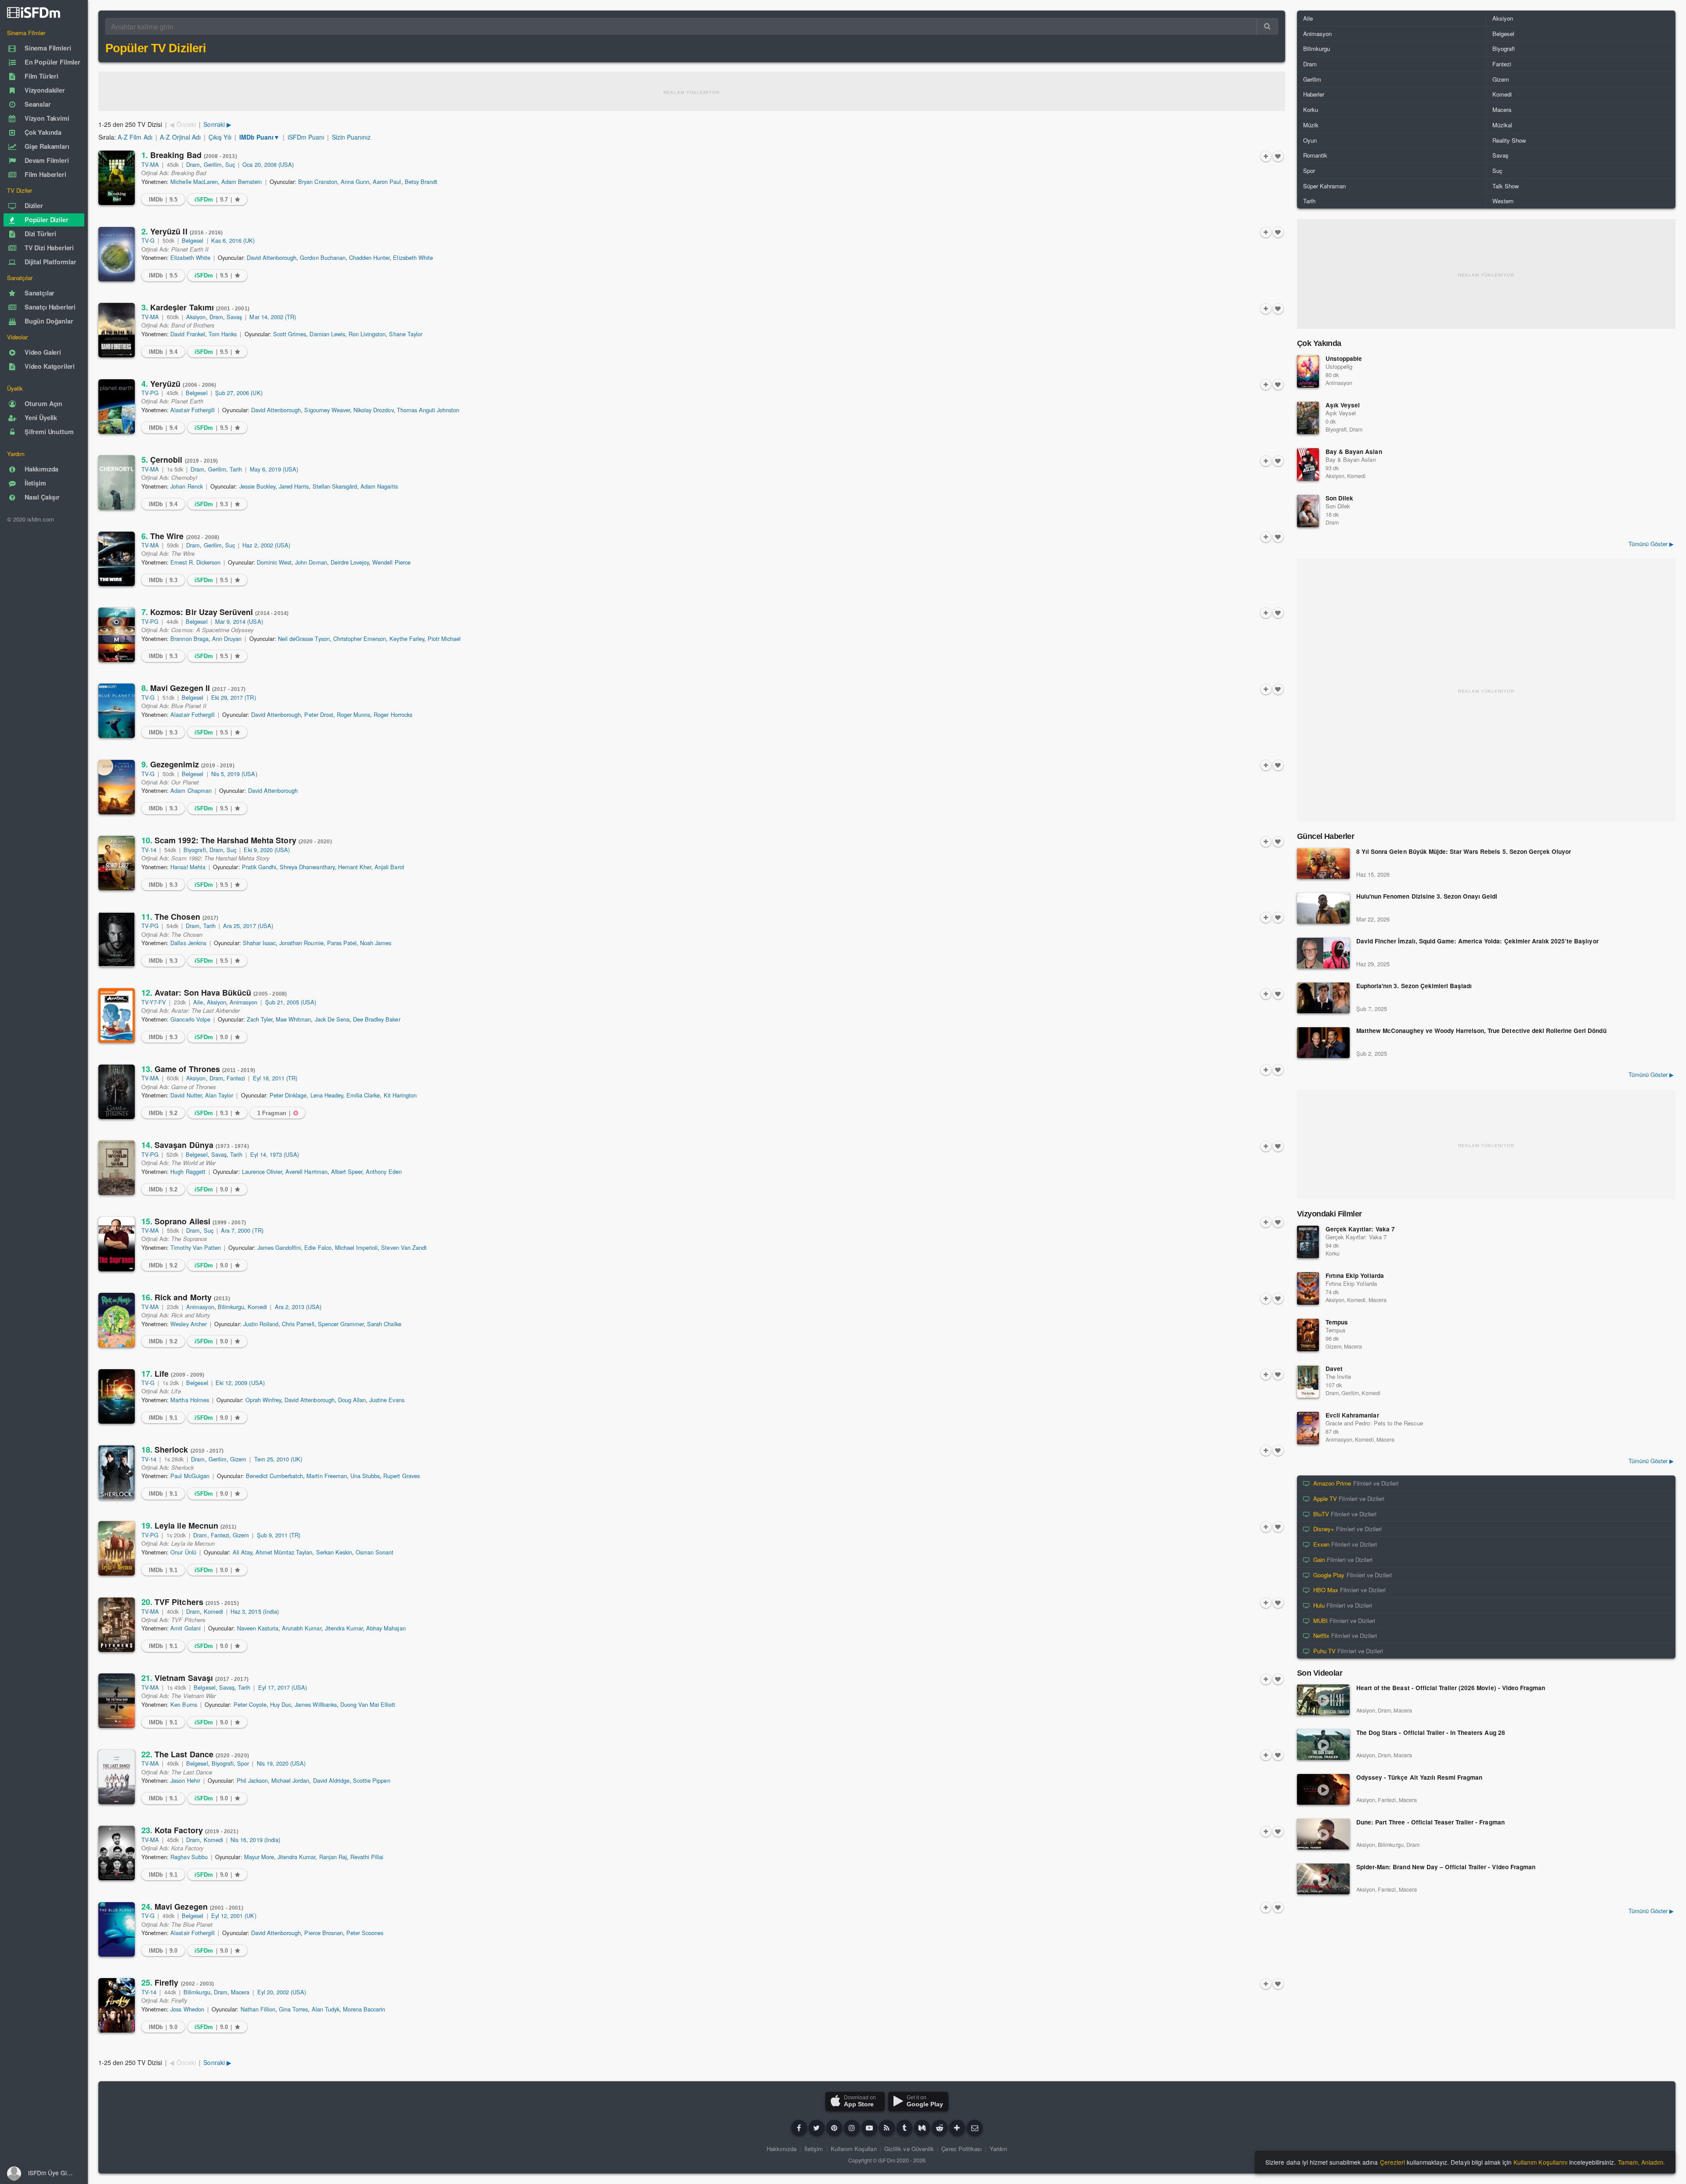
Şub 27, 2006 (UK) (239, 393)
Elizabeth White (190, 257)
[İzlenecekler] (1266, 156)
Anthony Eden (384, 1171)
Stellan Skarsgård (335, 486)
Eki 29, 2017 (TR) (234, 697)
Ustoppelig (1339, 366)
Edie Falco (318, 1247)
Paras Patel (342, 943)
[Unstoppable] (1308, 371)
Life (173, 1374)
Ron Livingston (367, 334)
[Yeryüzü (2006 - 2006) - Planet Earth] (117, 407)
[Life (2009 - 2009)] (117, 1396)
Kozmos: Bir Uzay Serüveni (215, 612)
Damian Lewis (327, 334)
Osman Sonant (375, 1552)
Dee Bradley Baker (377, 1019)
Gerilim (213, 164)
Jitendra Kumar (344, 1628)
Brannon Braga (189, 639)
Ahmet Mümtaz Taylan (284, 1552)
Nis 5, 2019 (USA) (234, 774)
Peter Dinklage (288, 1095)
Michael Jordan (290, 1780)
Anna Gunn (355, 182)
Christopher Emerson (360, 639)
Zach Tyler (259, 1019)
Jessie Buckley (257, 486)
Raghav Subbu (189, 1857)
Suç (230, 164)
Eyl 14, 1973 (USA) (275, 1154)
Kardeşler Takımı (195, 307)
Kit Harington (400, 1095)
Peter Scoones (365, 1933)
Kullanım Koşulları (854, 2149)
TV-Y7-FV (154, 1002)
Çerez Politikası (962, 2149)
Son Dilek (1339, 498)
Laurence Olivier (262, 1171)
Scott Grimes (290, 334)
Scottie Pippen (371, 1780)
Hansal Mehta (188, 867)
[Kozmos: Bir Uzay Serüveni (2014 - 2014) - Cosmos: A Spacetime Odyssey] (117, 635)
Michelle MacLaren (194, 182)
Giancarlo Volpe (190, 1019)
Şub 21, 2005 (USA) (291, 1002)
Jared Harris (294, 486)
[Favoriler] (1278, 156)
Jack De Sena (332, 1019)
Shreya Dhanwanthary (307, 867)
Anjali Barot (389, 867)
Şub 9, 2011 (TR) (279, 1535)
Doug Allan (352, 1400)
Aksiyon (196, 317)
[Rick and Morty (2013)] (117, 1320)
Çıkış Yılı (220, 137)
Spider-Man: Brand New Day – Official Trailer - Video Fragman (1446, 1867)
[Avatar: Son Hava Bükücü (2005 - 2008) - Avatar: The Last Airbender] (117, 1015)
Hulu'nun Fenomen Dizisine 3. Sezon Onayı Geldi (1427, 897)
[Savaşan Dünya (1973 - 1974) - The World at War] (117, 1168)
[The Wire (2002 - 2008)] (117, 559)
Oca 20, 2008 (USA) (268, 164)
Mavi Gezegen (192, 1907)
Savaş (234, 317)
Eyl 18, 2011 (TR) (275, 1078)
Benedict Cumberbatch (275, 1476)
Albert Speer (347, 1171)
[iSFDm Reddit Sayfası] (940, 2128)
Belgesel (193, 240)
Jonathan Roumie (301, 943)
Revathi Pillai (367, 1857)
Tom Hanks (223, 334)
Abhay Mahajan (386, 1628)
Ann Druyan (227, 639)
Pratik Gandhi (259, 867)
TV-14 (149, 850)
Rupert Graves (401, 1476)
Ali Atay (242, 1552)
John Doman (311, 562)
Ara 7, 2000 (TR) (242, 1230)
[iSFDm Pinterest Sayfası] (834, 2128)
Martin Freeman (326, 1476)
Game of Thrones (198, 1069)
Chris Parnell (298, 1324)
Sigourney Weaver (327, 410)
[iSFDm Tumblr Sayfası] (904, 2128)
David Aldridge (331, 1780)
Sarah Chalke (384, 1324)
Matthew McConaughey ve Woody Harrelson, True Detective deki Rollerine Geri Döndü (1481, 1031)
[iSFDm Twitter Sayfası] (817, 2128)
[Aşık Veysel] (1308, 418)
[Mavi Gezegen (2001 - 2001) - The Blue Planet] (117, 1929)
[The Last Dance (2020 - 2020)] (117, 1777)
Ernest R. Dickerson (195, 562)
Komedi (257, 1307)
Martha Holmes (189, 1400)
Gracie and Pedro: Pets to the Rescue (1374, 1423)
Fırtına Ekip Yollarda (1355, 1275)
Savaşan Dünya (195, 1145)
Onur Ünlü (183, 1552)
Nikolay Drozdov (373, 410)
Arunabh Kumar (301, 1628)
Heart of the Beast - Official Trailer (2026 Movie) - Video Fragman (1451, 1688)
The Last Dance (195, 1754)
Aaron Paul (387, 182)
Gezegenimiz (188, 764)
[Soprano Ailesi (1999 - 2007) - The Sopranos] (117, 1244)
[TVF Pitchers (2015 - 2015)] (117, 1625)
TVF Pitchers (190, 1602)
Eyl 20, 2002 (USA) (282, 1992)
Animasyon (243, 1002)
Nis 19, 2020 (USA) (281, 1763)
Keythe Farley (407, 639)
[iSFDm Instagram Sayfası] (852, 2128)
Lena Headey (327, 1095)
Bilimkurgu (231, 1307)
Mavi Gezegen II (193, 688)
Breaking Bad (189, 155)
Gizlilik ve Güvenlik (909, 2149)
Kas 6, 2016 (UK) (233, 240)
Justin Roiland (261, 1324)
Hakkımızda (782, 2149)
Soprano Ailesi (194, 1221)
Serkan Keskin (334, 1552)
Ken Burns (184, 1704)
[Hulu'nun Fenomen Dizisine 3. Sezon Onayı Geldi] (1323, 908)
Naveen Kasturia (258, 1628)
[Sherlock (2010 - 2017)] (117, 1472)
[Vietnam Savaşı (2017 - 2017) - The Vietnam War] (117, 1701)
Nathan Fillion (258, 2009)
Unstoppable (1344, 358)
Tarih (236, 469)
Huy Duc (281, 1704)
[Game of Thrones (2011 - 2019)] (117, 1092)
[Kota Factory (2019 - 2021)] (117, 1853)
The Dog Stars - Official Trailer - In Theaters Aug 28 (1431, 1733)
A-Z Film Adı (135, 137)
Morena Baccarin (364, 2009)
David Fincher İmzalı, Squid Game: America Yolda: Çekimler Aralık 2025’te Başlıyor (1477, 941)
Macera (240, 1992)
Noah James (376, 943)
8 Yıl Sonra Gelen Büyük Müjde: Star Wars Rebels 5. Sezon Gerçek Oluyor (1464, 852)
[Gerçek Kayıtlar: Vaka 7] (1308, 1242)
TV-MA (150, 164)
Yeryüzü (179, 384)
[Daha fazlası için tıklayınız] (957, 2128)
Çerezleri (1392, 2162)
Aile (198, 1002)
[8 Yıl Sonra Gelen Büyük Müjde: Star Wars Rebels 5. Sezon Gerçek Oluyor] (1323, 864)
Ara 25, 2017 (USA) (248, 926)
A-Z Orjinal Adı (180, 137)
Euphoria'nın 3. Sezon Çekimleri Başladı (1414, 986)
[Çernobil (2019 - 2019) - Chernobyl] (117, 482)
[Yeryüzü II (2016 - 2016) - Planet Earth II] (117, 254)
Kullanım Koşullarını (1540, 2162)
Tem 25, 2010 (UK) (278, 1459)
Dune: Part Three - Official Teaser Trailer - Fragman (1430, 1822)
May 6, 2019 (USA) (274, 469)
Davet (1334, 1369)
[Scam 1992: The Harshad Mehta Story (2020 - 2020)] (117, 863)
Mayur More (259, 1857)
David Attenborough (272, 257)
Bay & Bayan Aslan (1354, 452)
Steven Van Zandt (404, 1247)
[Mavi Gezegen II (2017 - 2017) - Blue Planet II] (117, 711)
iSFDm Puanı (306, 137)
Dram (193, 164)
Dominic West (274, 562)
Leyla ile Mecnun (189, 1526)
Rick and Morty (186, 1297)
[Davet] (1308, 1382)
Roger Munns (353, 714)
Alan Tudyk (326, 2009)
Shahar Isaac (259, 943)
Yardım (998, 2149)
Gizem (238, 1459)
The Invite (1338, 1376)
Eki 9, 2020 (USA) (267, 850)
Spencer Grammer (341, 1324)
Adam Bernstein (241, 182)
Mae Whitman (293, 1019)
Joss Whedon (187, 2009)
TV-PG (150, 393)
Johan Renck (186, 486)
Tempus (1337, 1322)
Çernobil (180, 460)
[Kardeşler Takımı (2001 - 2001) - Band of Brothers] (117, 330)
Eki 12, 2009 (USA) (240, 1383)
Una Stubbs (365, 1476)
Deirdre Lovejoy (350, 562)
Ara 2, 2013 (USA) (298, 1307)
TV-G (148, 240)
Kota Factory (190, 1830)
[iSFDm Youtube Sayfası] (869, 2128)
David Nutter (186, 1095)
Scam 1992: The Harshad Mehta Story (237, 840)
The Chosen (180, 917)
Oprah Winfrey (263, 1400)
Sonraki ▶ (217, 124)
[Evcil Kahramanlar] (1308, 1428)
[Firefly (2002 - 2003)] (117, 2005)
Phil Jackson (252, 1780)
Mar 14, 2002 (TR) (273, 317)
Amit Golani (185, 1628)
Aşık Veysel (1343, 405)
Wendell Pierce (391, 562)
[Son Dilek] (1308, 511)
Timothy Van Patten (196, 1247)
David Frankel (187, 334)
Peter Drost (319, 714)
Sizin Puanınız (351, 137)
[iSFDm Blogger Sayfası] (887, 2128)
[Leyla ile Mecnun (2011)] (117, 1548)
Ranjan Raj (333, 1857)
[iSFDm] (34, 12)
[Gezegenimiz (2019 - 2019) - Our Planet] (117, 787)
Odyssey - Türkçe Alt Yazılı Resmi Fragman (1419, 1778)
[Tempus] (1308, 1335)
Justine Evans (387, 1400)
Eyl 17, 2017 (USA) (283, 1687)
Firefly (178, 1983)
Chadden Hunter (369, 257)
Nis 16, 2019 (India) (255, 1840)
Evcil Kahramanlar (1352, 1415)
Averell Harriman (306, 1171)
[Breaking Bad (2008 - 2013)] (117, 178)
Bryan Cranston (317, 182)
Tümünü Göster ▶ (1651, 544)
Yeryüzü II (182, 231)
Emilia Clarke (363, 1095)
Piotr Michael (444, 639)
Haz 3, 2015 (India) (255, 1611)
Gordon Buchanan (322, 257)
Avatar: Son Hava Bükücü (214, 993)
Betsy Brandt (421, 182)
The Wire (180, 536)
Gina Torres (293, 2009)
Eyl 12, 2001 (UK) (234, 1916)
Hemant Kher (355, 867)
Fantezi (236, 1078)
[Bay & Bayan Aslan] (1308, 464)
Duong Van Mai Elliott (368, 1704)
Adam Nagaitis (379, 486)
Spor (243, 1763)
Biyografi (195, 850)
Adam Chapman (191, 790)
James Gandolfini (279, 1247)
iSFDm (886, 2160)
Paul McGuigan (190, 1476)
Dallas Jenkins (188, 943)
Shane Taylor (405, 334)
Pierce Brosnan (323, 1933)
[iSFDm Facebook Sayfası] (799, 2128)
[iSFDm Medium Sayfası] (922, 2128)
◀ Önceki (182, 124)
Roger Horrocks (393, 714)
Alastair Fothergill (193, 410)
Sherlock (183, 1450)
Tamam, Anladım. (1641, 2162)
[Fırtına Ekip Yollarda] (1308, 1288)
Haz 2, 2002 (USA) (266, 545)
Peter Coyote (250, 1704)
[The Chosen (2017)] (117, 939)
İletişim (814, 2149)
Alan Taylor (219, 1095)
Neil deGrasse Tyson (304, 639)
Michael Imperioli (357, 1247)
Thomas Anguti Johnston (428, 410)
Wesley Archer (188, 1324)
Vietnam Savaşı (195, 1678)
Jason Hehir (185, 1780)
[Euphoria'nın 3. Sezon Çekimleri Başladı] (1323, 998)
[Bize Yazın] (975, 2128)
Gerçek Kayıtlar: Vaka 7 (1360, 1229)
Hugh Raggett (188, 1171)
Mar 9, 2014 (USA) (239, 621)
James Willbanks (315, 1704)
